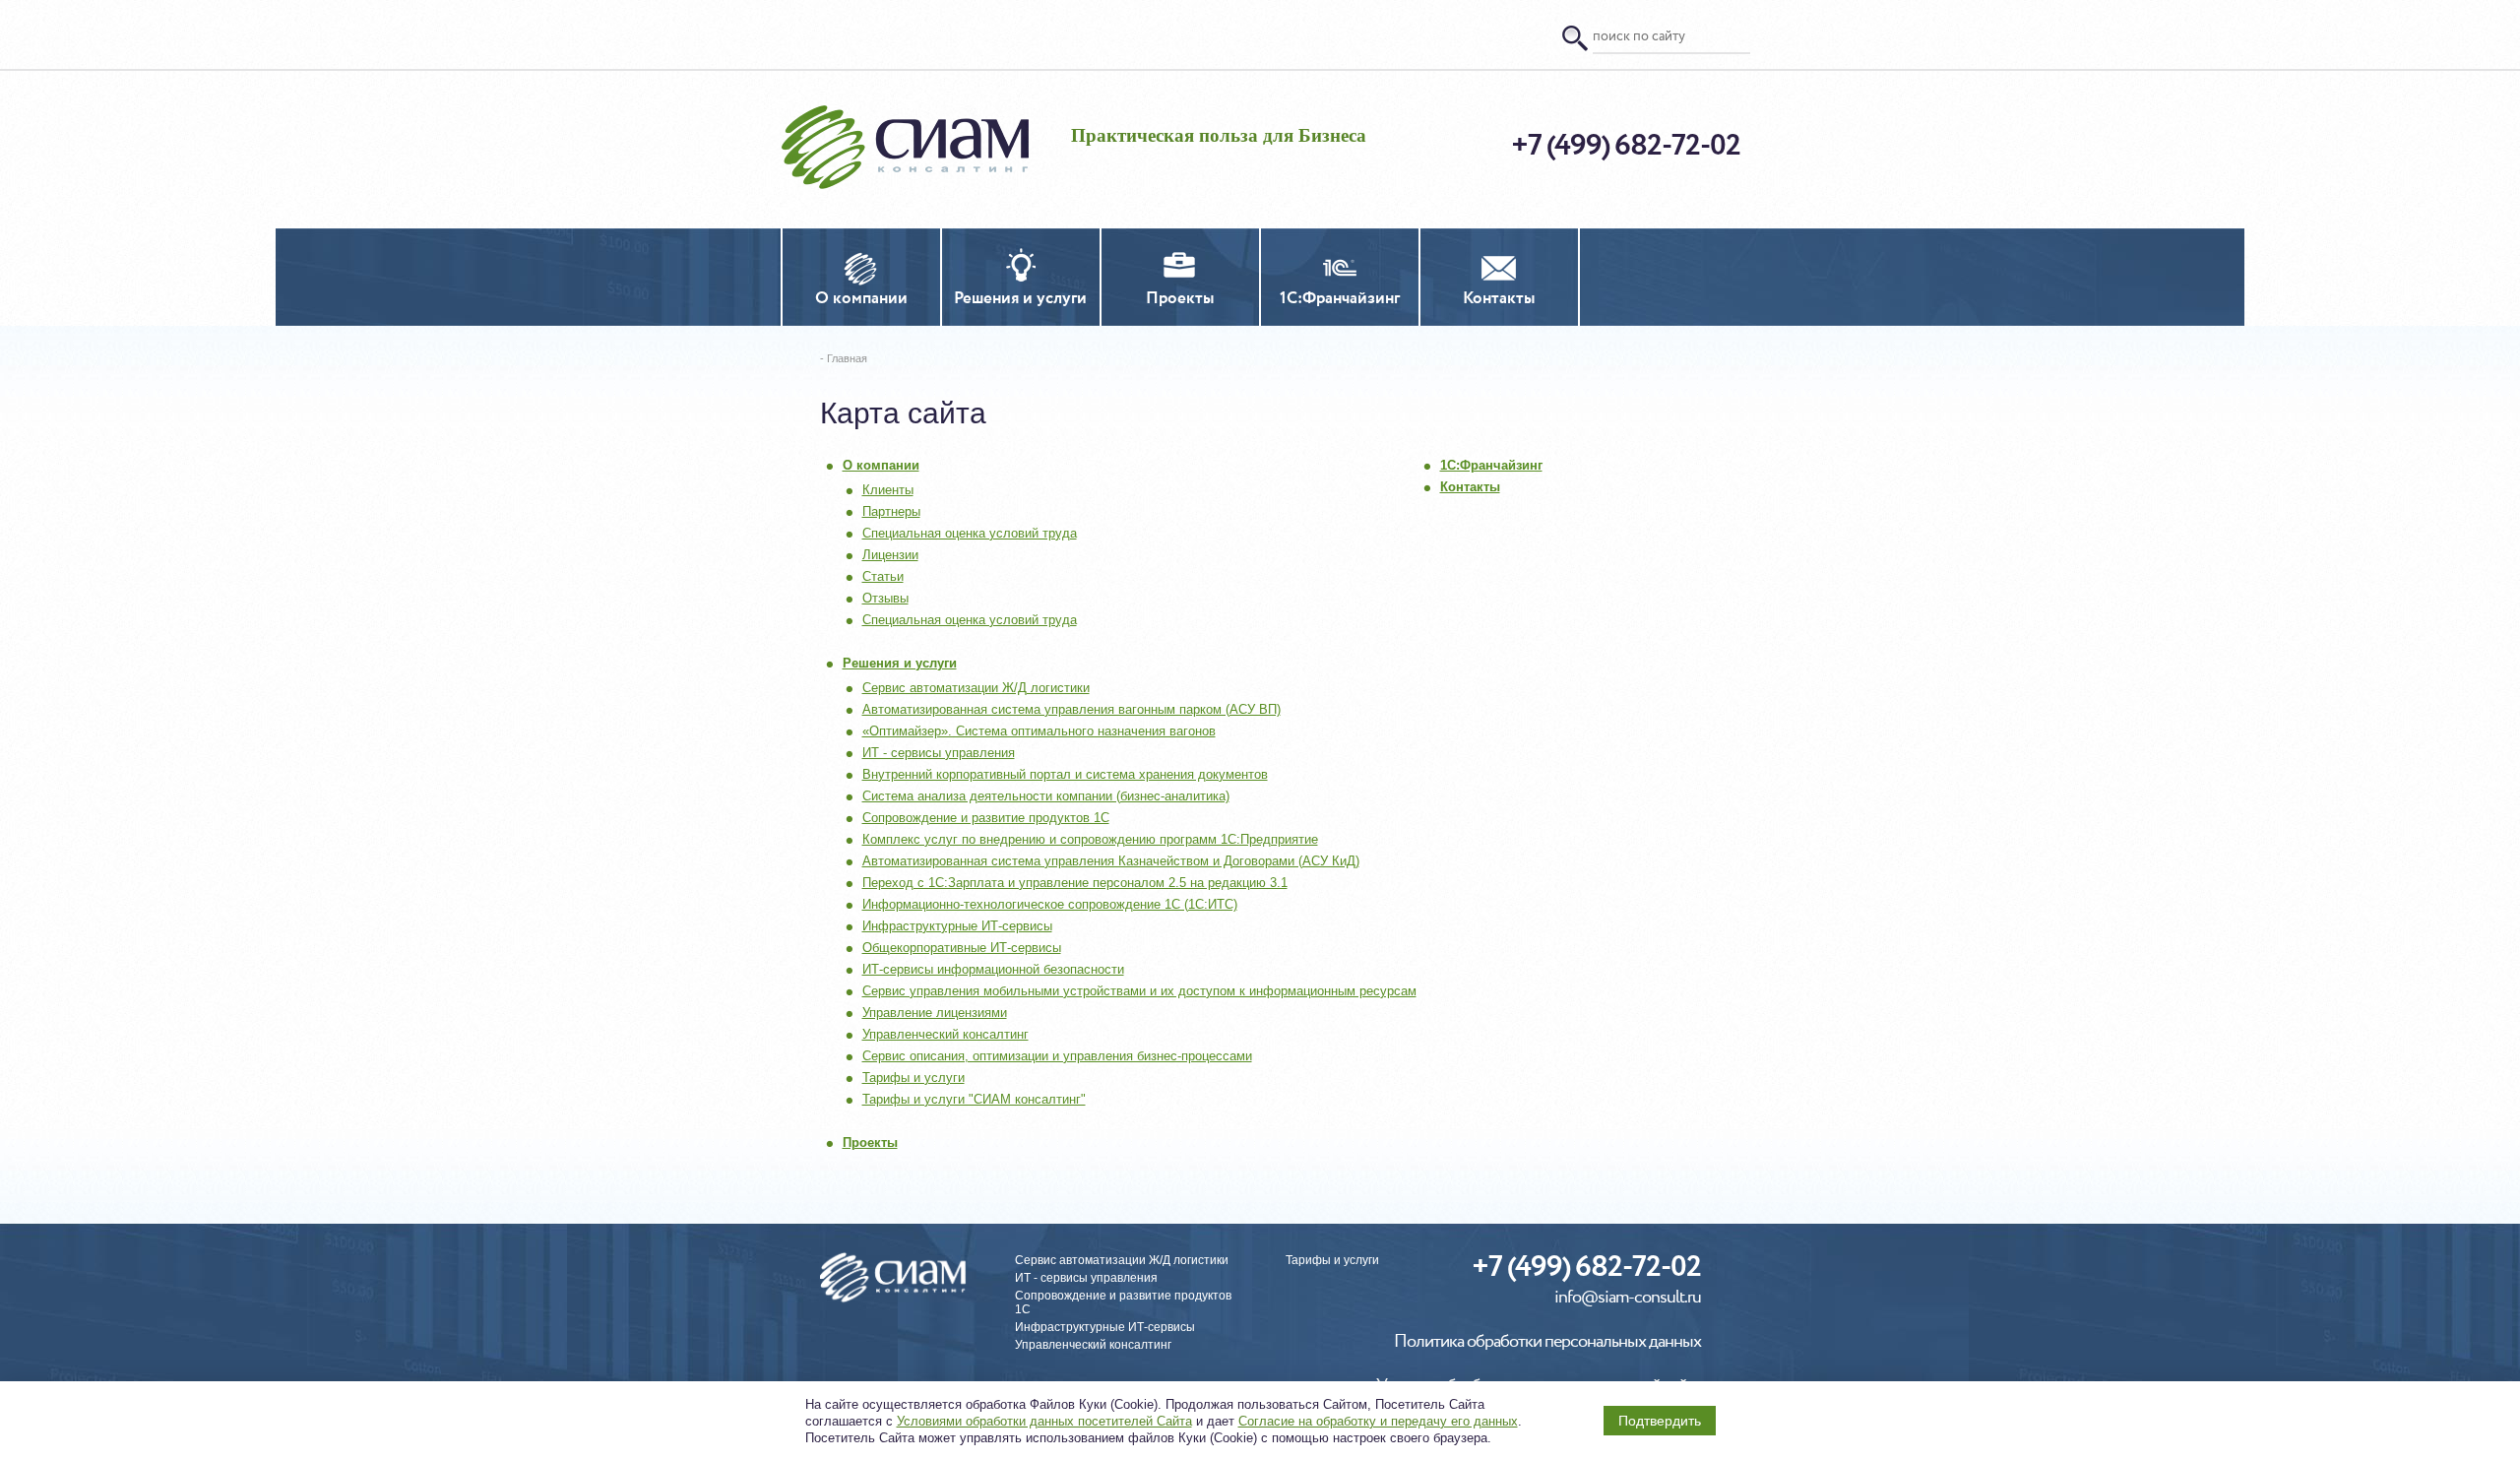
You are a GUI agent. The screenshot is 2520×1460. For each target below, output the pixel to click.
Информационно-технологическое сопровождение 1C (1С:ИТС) (1050, 904)
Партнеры (891, 511)
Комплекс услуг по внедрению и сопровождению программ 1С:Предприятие (1090, 839)
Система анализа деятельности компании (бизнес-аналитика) (1046, 796)
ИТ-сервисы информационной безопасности (993, 969)
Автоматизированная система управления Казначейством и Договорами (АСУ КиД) (1111, 861)
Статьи (883, 576)
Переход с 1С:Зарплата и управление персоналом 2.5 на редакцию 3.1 (1075, 883)
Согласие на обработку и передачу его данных (1378, 1421)
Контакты (1470, 487)
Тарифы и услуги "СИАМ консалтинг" (974, 1099)
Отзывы (885, 598)
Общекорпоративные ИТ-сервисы (962, 948)
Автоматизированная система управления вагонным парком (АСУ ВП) (1071, 709)
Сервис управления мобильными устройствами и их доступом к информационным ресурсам (1139, 991)
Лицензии (890, 555)
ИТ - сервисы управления (939, 753)
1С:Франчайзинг (1491, 465)
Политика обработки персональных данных (1547, 1342)
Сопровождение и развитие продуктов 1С (986, 818)
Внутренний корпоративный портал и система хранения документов (1065, 774)
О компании (881, 465)
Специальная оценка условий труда (970, 533)
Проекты (870, 1143)
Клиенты (888, 490)
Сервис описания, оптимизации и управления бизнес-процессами (1057, 1056)
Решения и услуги (900, 663)
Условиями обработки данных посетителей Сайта (1044, 1421)
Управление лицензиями (935, 1013)
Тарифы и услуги (913, 1078)
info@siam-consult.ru (1628, 1298)
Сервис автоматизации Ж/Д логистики (976, 688)
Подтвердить (1660, 1421)
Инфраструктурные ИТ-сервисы (957, 926)
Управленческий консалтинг (945, 1034)
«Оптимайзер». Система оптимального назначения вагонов (1039, 731)
